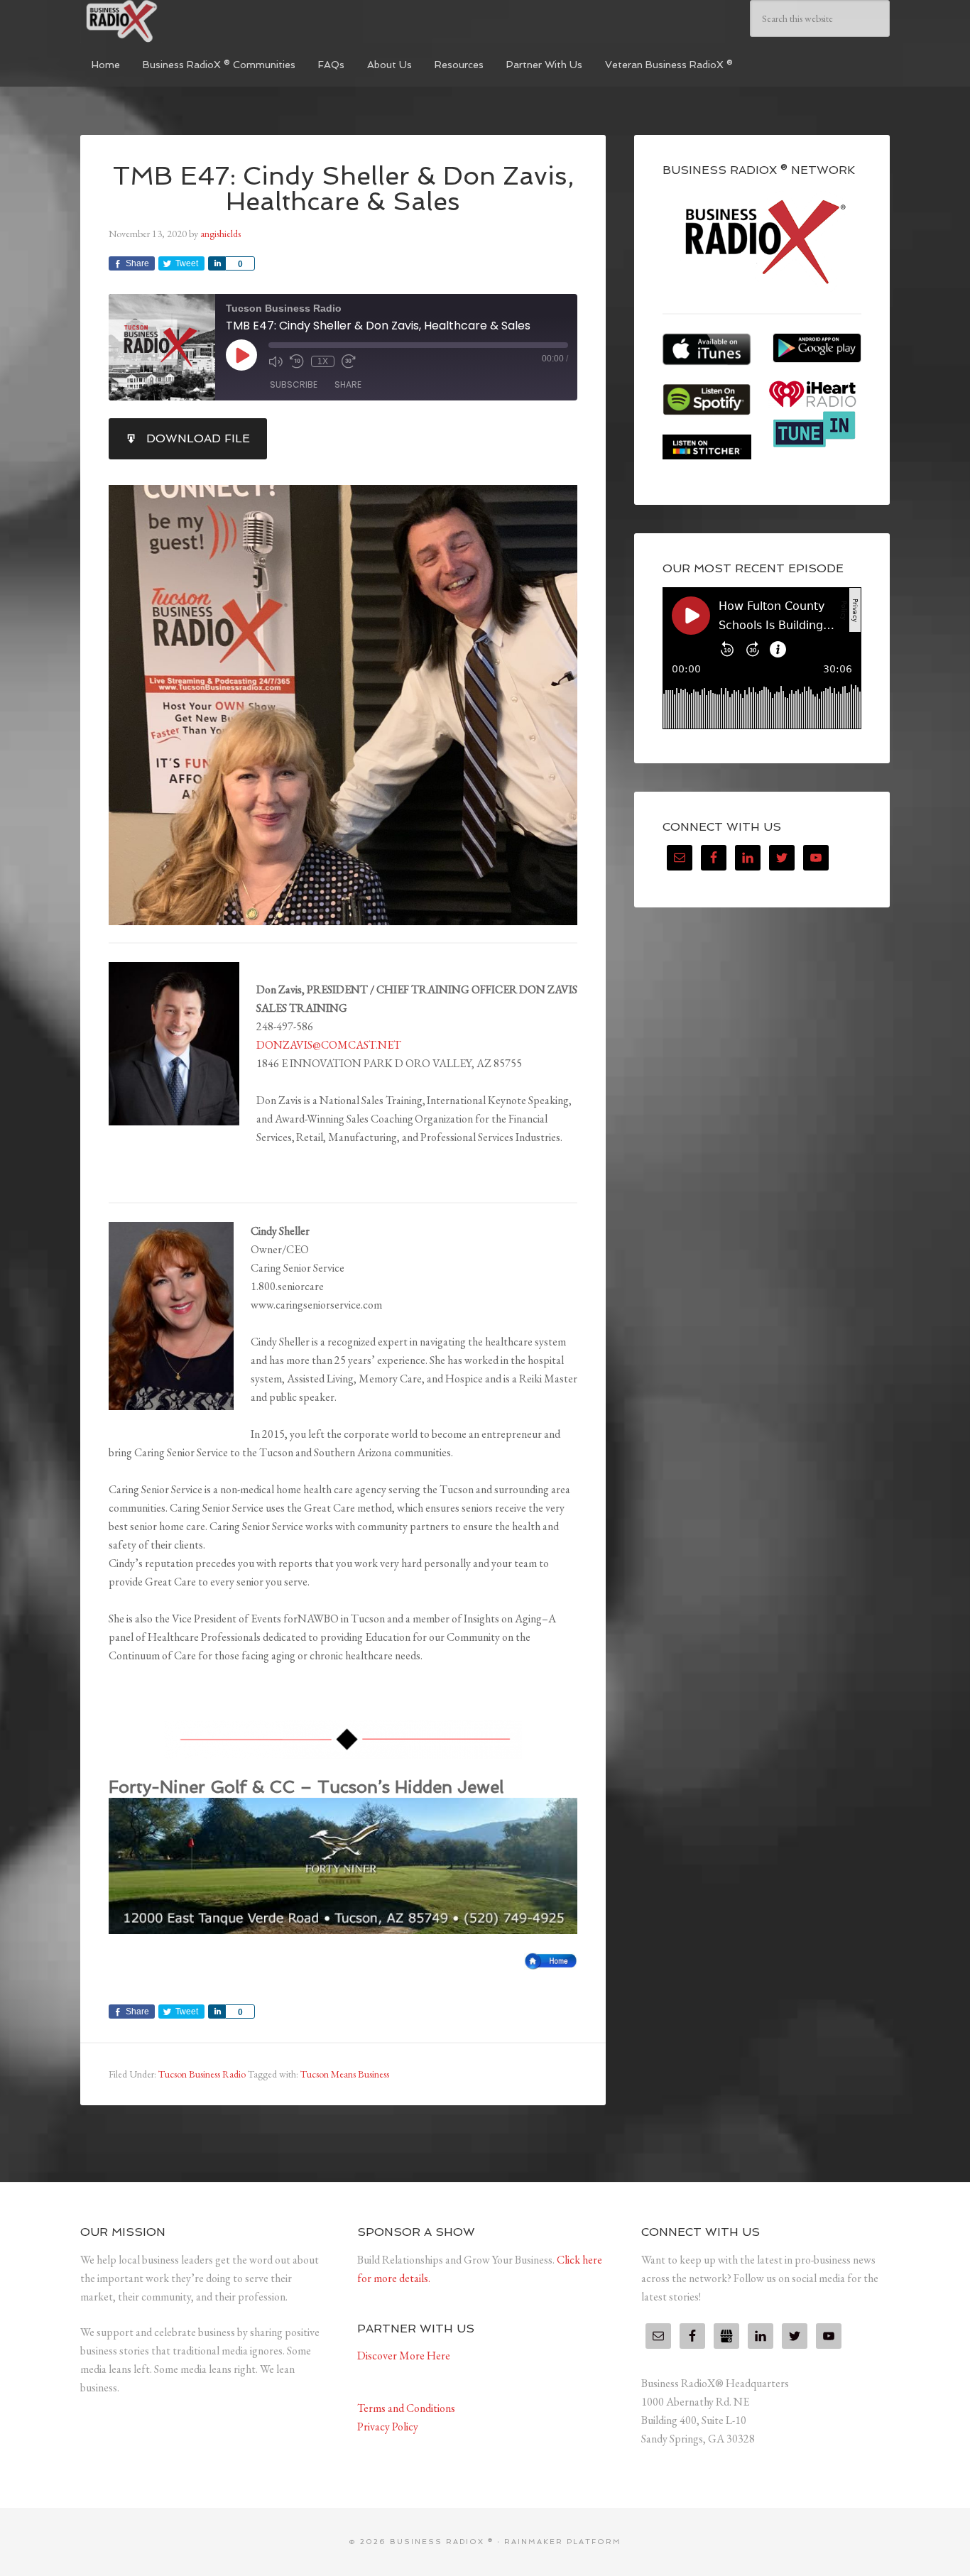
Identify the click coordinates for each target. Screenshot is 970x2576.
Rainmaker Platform (563, 2542)
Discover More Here (404, 2356)
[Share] (217, 263)
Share (348, 384)
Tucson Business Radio (202, 2074)
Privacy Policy (388, 2427)
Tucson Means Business (345, 2074)
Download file (198, 438)
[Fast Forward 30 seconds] (349, 361)
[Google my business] (726, 2336)
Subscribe (294, 384)
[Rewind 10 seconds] (297, 361)
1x (323, 361)
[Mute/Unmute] (276, 361)
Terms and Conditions (406, 2408)
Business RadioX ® (187, 21)
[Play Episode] (241, 355)
